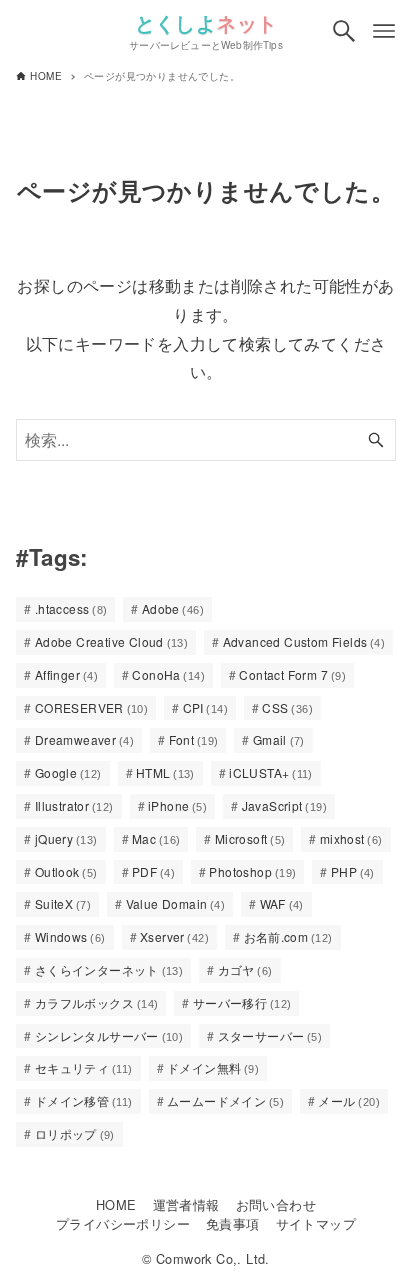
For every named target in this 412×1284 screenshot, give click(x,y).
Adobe (173, 608)
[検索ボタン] (344, 31)
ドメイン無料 (213, 1067)
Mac (156, 838)
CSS (287, 707)
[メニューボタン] (384, 31)
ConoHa (168, 674)
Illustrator (74, 805)
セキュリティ (84, 1067)
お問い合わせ (276, 1204)
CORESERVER (91, 707)
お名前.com (288, 936)
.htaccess (71, 608)
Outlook (66, 871)
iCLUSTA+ (271, 772)
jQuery (66, 838)
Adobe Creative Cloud (111, 641)
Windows (70, 936)
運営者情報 (186, 1204)
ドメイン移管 (84, 1100)
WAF (282, 903)
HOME (116, 1204)
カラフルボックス (97, 1002)
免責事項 (233, 1223)
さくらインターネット (109, 969)
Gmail (279, 739)
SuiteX (63, 903)
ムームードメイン (225, 1100)
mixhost (351, 838)
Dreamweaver (84, 739)
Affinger (66, 674)
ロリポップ (75, 1133)
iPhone (177, 805)
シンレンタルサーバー (109, 1035)
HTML (165, 772)
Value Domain (176, 903)
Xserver (174, 936)
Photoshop (252, 871)
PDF (153, 871)
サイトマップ (316, 1223)
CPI (206, 707)
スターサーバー (270, 1035)
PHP (353, 871)
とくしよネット (206, 22)
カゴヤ (245, 969)
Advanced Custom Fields (304, 641)
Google (68, 772)
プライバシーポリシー (123, 1223)
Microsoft (250, 838)
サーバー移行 (242, 1002)
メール (349, 1100)
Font (194, 739)
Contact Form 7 (292, 674)
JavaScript (284, 805)
